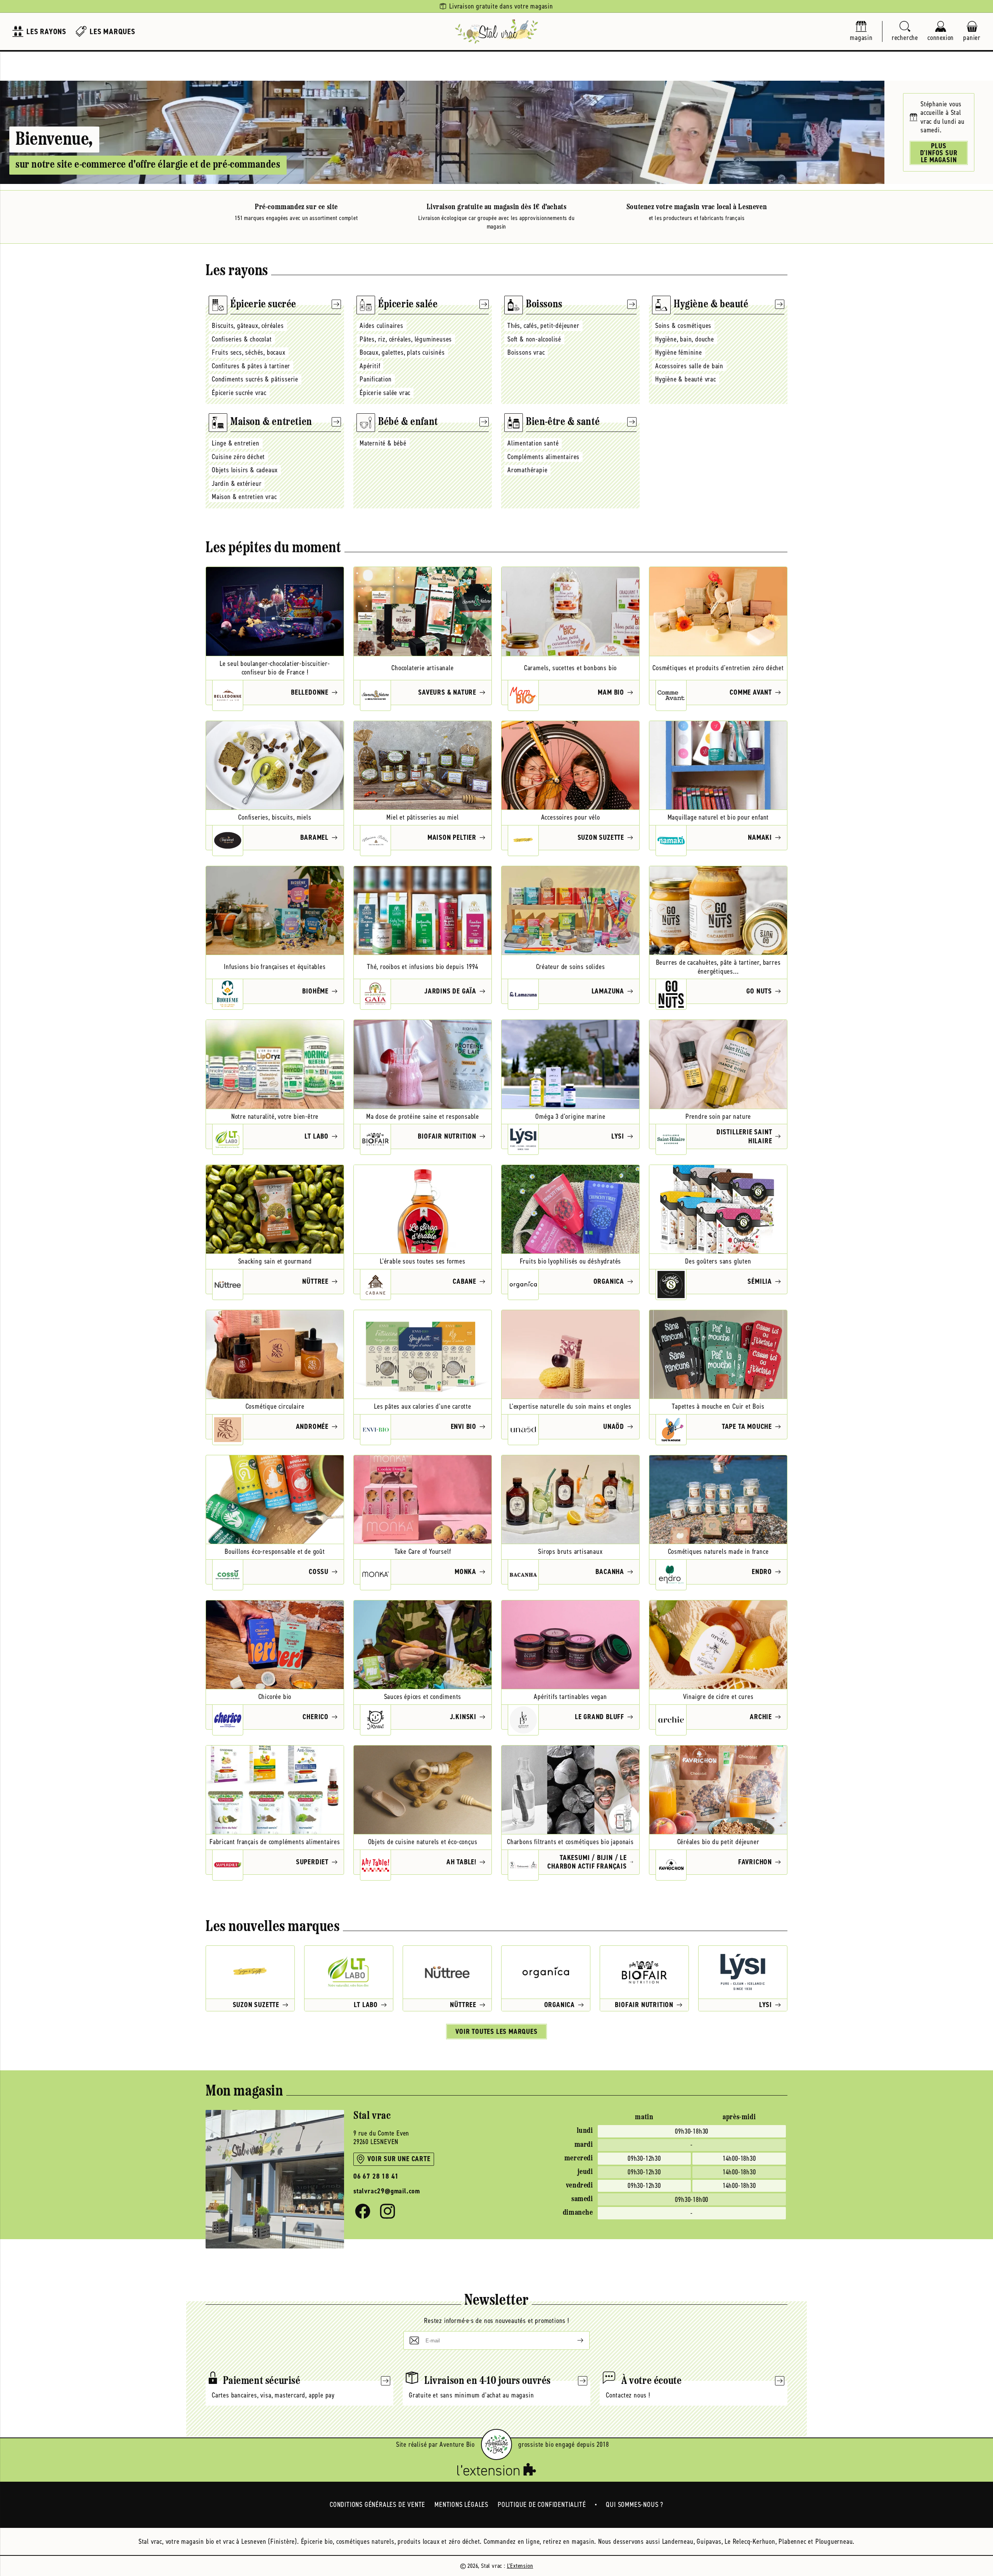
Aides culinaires (381, 326)
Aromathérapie (527, 470)
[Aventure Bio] (496, 2444)
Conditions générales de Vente (377, 2505)
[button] (905, 32)
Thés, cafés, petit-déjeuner (543, 326)
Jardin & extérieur (237, 484)
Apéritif (370, 366)
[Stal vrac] (496, 31)
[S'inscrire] (574, 2340)
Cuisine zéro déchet (238, 457)
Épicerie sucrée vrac (239, 393)
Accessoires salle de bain (689, 366)
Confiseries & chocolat (242, 339)
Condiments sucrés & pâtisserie (255, 379)
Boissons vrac (526, 352)
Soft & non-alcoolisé (534, 339)
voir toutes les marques (496, 2032)
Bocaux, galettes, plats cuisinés (402, 352)
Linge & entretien (236, 443)
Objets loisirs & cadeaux (245, 470)
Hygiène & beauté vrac (686, 379)
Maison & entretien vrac (244, 497)
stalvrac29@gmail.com (387, 2191)
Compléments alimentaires (543, 457)
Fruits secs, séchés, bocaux (249, 352)
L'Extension (520, 2566)
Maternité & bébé (383, 443)
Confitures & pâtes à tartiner (251, 366)
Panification (376, 379)
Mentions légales (461, 2505)
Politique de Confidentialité (542, 2505)
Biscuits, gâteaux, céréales (248, 326)
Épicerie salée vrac (385, 393)
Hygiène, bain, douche (685, 339)
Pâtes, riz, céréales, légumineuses (406, 339)
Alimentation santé (533, 443)
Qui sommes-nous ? (635, 2505)
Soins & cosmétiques (683, 326)
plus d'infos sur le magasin (939, 153)
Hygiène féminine (679, 352)
